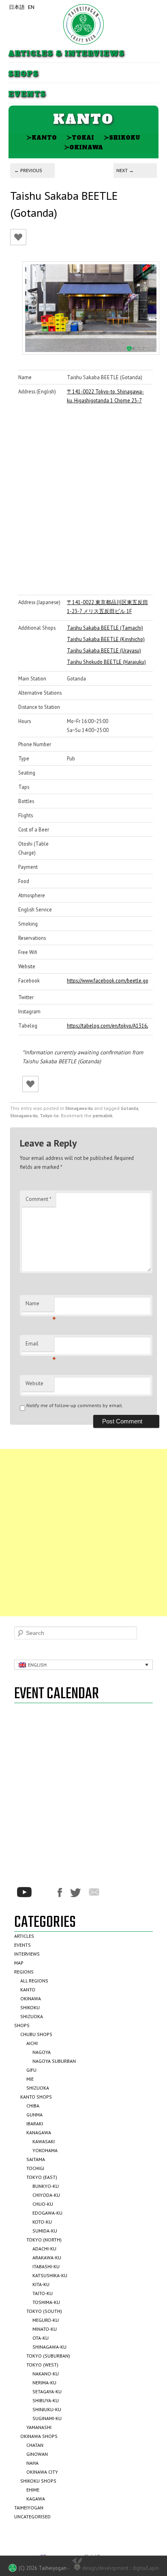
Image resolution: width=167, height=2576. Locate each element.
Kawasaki (44, 2141)
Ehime (33, 2490)
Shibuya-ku (46, 2400)
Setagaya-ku (47, 2391)
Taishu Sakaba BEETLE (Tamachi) (105, 628)
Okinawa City (42, 2472)
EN (31, 7)
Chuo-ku (43, 2204)
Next (125, 170)
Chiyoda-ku (46, 2195)
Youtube (24, 1892)
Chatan (35, 2445)
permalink (103, 1116)
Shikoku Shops (38, 2481)
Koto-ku (42, 2222)
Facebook (60, 1893)
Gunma (34, 2115)
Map (19, 1963)
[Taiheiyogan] (83, 24)
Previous (28, 170)
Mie (30, 2079)
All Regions (34, 1981)
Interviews (27, 1954)
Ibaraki (35, 2124)
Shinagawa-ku (79, 1108)
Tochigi (35, 2168)
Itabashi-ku (46, 2266)
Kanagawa (39, 2132)
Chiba (33, 2106)
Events (27, 94)
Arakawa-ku (47, 2258)
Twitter (75, 1893)
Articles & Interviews (66, 54)
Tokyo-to (49, 1116)
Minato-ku (45, 2329)
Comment (39, 1199)
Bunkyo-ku (46, 2186)
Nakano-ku (46, 2374)
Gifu (31, 2070)
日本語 (17, 7)
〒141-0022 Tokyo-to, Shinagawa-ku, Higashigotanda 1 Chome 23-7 (105, 396)
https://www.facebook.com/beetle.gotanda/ (107, 980)
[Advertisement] (83, 1533)
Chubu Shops (36, 2034)
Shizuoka (32, 2016)
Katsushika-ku (50, 2275)
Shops (23, 74)
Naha (32, 2463)
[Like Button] (18, 237)
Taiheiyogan (29, 2508)
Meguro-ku (46, 2320)
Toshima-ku (46, 2302)
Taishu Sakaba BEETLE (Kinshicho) (106, 639)
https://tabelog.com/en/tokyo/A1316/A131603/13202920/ (107, 1026)
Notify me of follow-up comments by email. (75, 1405)
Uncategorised (32, 2517)
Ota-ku (41, 2338)
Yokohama (45, 2150)
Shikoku (122, 137)
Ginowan (37, 2454)
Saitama (36, 2159)
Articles (24, 1936)
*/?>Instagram (45, 1892)
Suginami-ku (47, 2418)
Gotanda (130, 1108)
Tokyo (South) (44, 2311)
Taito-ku (43, 2293)
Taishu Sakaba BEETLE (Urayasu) (104, 650)
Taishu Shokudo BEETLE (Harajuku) (106, 662)
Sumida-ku (45, 2231)
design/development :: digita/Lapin (121, 2568)
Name (40, 1306)
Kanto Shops (36, 2097)
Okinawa (83, 147)
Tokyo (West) (42, 2365)
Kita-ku (41, 2284)
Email (40, 1346)
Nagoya (42, 2052)
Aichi (32, 2043)
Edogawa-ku (47, 2213)
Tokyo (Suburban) (48, 2356)
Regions (24, 1972)
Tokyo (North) (44, 2240)
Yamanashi (39, 2427)
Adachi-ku (44, 2249)
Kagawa (36, 2499)
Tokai (80, 137)
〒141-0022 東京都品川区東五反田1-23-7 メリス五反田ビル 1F (107, 607)
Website (34, 1383)
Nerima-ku (44, 2383)
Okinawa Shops (39, 2436)
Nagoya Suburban (54, 2061)
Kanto (42, 137)
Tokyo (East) (42, 2177)
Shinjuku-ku (47, 2409)
